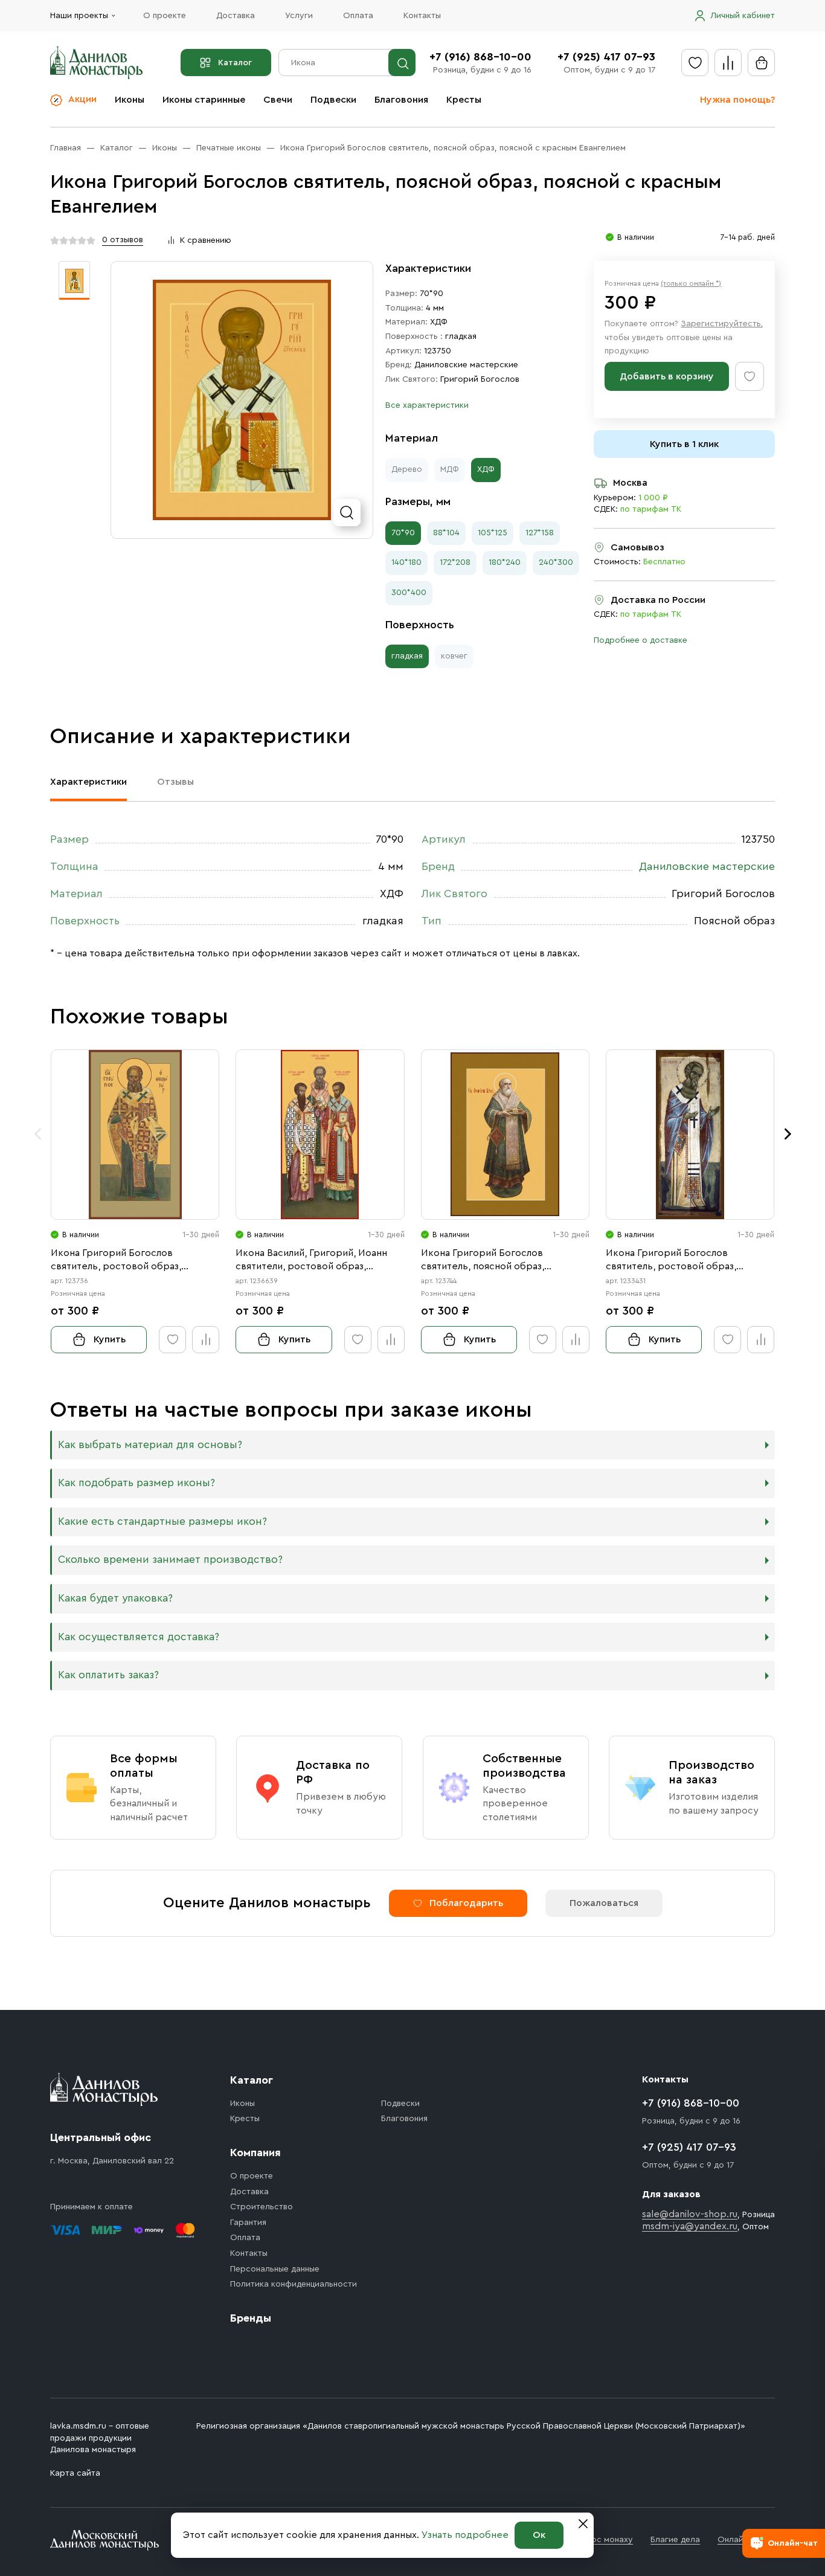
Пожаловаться (604, 1903)
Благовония (401, 100)
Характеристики (88, 782)
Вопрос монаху (602, 2540)
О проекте (165, 16)
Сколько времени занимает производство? (170, 1560)
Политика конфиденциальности (294, 2284)
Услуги (299, 16)
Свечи (278, 100)
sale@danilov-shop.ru (690, 2214)
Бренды (251, 2318)
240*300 (556, 562)
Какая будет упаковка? (115, 1598)
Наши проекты (79, 16)
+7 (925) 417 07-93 (606, 57)
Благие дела (675, 2540)
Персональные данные (275, 2269)
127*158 (540, 533)
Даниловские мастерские (466, 365)
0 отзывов (123, 240)
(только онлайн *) (691, 283)
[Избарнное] (695, 63)
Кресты (464, 100)
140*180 (406, 562)
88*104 (446, 533)
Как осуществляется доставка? (139, 1637)
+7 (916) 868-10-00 (480, 57)
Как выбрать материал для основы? (150, 1445)
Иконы (130, 100)
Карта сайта (75, 2473)
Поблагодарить (466, 1903)
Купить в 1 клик (684, 444)
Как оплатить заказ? (108, 1675)
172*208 (455, 562)
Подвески (333, 100)
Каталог (235, 63)
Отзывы (175, 782)
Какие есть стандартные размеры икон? (162, 1521)
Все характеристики (427, 405)
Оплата (358, 16)
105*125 (493, 533)
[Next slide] (788, 1134)
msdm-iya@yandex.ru (690, 2226)
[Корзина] (761, 63)
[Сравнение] (728, 63)
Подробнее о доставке (640, 640)
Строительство (262, 2207)
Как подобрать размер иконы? (136, 1483)
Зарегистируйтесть (721, 324)
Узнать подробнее (465, 2535)
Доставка (236, 16)
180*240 (505, 562)
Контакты (422, 16)
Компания (255, 2153)
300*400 (409, 593)
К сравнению (206, 240)
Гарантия (248, 2223)
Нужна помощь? (737, 100)
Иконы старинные (204, 100)
